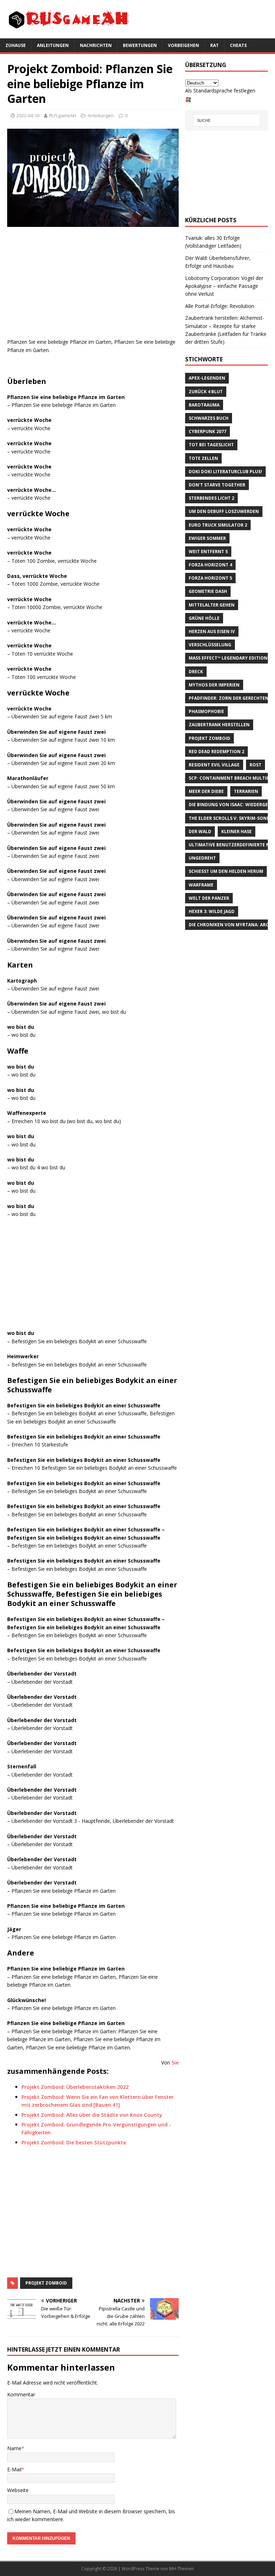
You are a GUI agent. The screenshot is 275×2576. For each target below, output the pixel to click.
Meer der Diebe (206, 791)
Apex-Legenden (207, 378)
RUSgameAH (63, 115)
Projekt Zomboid (46, 2283)
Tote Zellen (203, 458)
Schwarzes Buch (209, 418)
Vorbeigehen (184, 45)
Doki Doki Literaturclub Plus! (225, 472)
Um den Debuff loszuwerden (224, 511)
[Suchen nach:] (226, 120)
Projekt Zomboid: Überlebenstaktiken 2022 (75, 2087)
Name (14, 2448)
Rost (255, 765)
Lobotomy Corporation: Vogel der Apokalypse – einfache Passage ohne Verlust (224, 286)
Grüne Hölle (204, 618)
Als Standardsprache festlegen (220, 91)
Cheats (238, 45)
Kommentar (21, 2394)
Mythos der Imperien (214, 685)
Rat (214, 45)
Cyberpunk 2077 (208, 431)
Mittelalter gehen (212, 605)
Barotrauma (204, 405)
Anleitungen (53, 45)
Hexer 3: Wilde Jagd (212, 911)
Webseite (18, 2490)
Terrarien (246, 791)
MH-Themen (181, 2569)
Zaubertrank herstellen (219, 725)
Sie (175, 2062)
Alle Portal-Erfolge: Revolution (220, 306)
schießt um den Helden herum (226, 871)
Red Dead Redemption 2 (216, 752)
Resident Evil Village (214, 765)
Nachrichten (96, 45)
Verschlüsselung (210, 645)
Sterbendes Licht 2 (211, 498)
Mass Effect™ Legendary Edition (228, 658)
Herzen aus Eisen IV (212, 631)
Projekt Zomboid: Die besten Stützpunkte (74, 2142)
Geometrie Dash (208, 591)
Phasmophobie (206, 711)
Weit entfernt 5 (208, 552)
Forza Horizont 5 (210, 578)
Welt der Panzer (209, 898)
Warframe (201, 885)
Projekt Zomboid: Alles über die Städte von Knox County (92, 2115)
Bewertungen (140, 45)
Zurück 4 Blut (206, 392)
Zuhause (16, 45)
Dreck (196, 672)
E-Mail (14, 2469)
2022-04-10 (28, 115)
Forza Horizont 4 (210, 565)
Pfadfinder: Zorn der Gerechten (229, 698)
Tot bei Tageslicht (211, 445)
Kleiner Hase (237, 831)
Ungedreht (202, 858)
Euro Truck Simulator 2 (218, 525)
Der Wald (200, 831)
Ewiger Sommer (207, 538)
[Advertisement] (93, 284)
